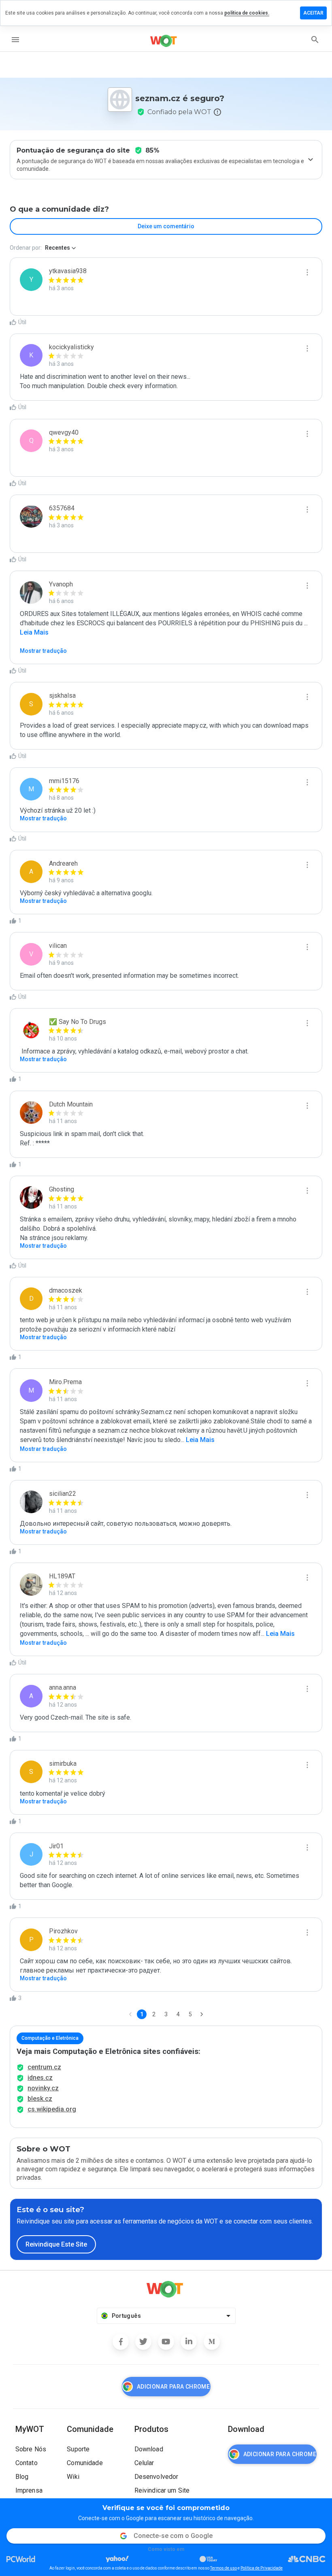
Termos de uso (223, 2568)
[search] (315, 40)
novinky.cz (43, 2088)
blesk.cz (40, 2099)
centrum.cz (44, 2067)
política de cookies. (247, 13)
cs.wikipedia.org (52, 2109)
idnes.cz (40, 2078)
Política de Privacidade (262, 2568)
